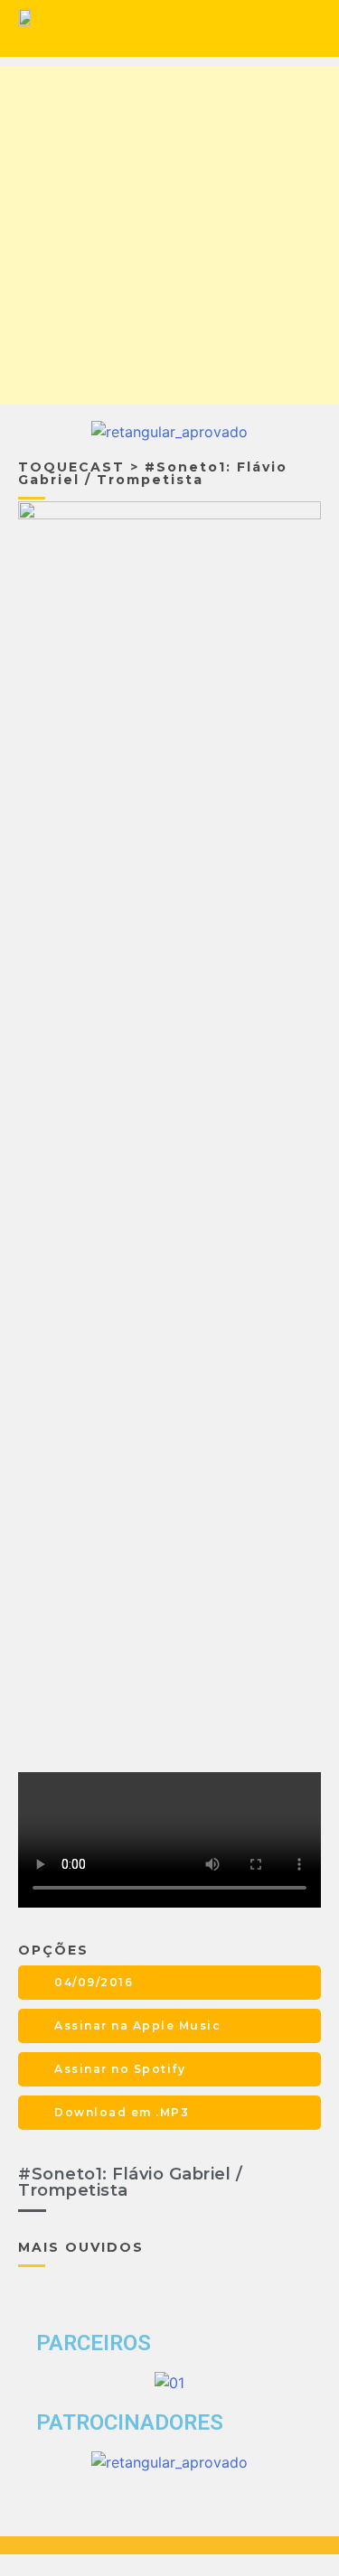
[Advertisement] (169, 235)
